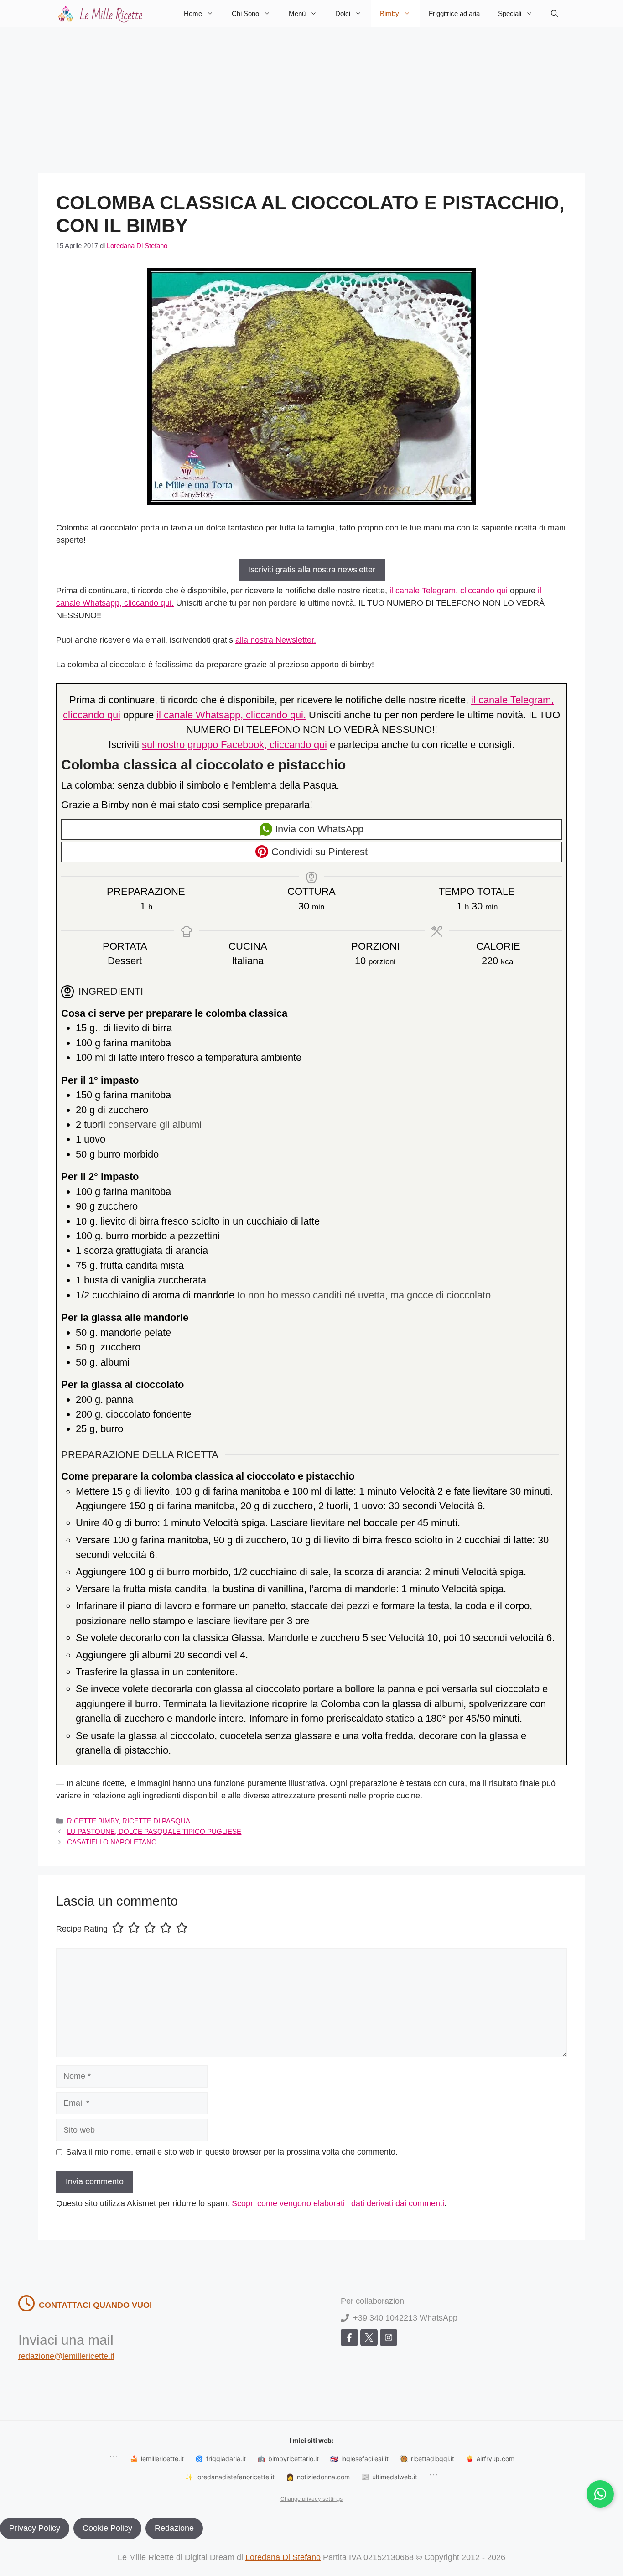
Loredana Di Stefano (283, 2557)
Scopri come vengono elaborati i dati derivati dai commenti (338, 2203)
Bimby (389, 13)
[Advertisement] (311, 96)
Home (193, 13)
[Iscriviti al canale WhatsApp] (600, 2494)
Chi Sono (245, 13)
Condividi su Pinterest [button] (318, 852)
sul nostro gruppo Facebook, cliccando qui (234, 745)
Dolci (343, 13)
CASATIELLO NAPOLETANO (112, 1842)
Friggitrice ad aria (454, 13)
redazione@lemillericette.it (66, 2356)
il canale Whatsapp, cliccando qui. (231, 715)
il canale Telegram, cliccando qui (449, 591)
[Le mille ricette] (102, 14)
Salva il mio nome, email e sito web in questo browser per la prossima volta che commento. (232, 2152)
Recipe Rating (82, 1929)
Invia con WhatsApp (318, 829)
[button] (554, 14)
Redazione (174, 2528)
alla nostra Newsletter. (276, 640)
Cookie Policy (107, 2528)
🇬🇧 (359, 2459)
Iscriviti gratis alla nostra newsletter (312, 570)
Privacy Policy (35, 2528)
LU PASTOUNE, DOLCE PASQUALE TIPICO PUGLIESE (154, 1831)
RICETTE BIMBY (93, 1821)
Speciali (510, 13)
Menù (297, 13)
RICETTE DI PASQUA (156, 1821)
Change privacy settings (311, 2499)
